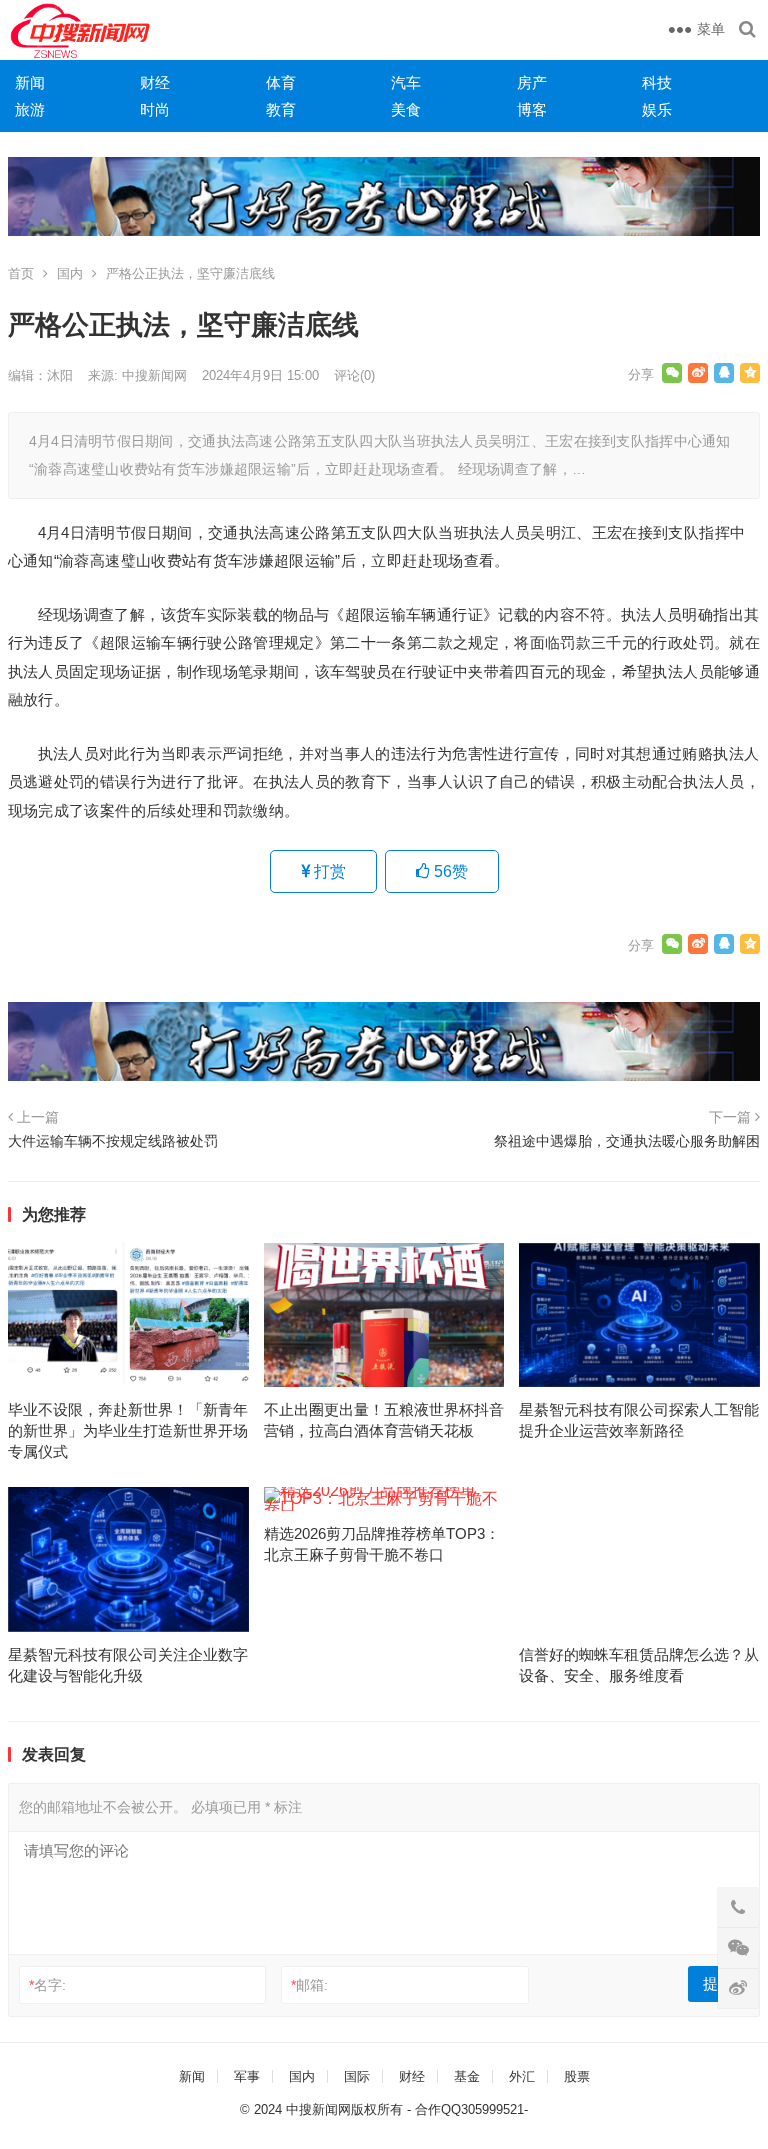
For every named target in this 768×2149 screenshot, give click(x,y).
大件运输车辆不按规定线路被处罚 (113, 1141)
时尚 (155, 109)
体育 (281, 82)
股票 (577, 2076)
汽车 (406, 82)
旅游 (30, 109)
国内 (70, 273)
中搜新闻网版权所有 (344, 2109)
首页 (21, 273)
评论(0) (354, 375)
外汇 (522, 2076)
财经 (155, 82)
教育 (281, 109)
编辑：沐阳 (40, 375)
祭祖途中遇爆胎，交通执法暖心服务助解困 (627, 1141)
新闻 (30, 82)
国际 (357, 2076)
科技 (657, 82)
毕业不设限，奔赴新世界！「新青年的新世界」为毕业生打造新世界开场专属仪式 (128, 1430)
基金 (467, 2076)
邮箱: (309, 1985)
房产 (532, 82)
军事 (247, 2076)
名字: (47, 1985)
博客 (532, 109)
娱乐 (657, 109)
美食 (406, 109)
